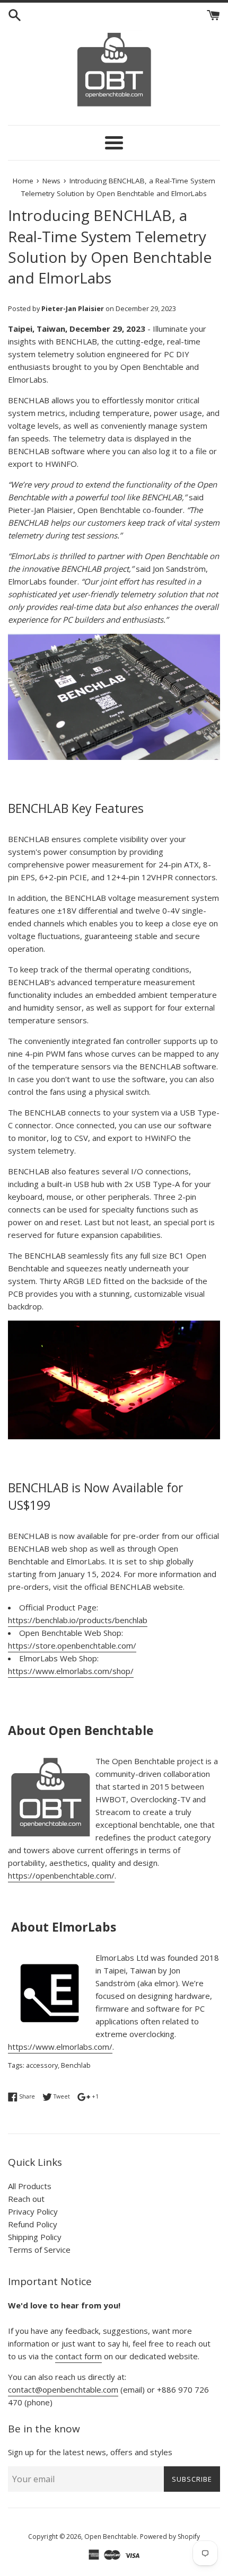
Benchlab (76, 2065)
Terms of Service (39, 2250)
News (51, 181)
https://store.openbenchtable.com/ (72, 1645)
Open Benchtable (111, 2537)
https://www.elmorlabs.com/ (60, 2047)
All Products (30, 2186)
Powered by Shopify (170, 2537)
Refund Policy (33, 2224)
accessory (42, 2065)
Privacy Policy (33, 2211)
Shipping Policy (35, 2237)
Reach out (26, 2199)
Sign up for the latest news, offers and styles (90, 2452)
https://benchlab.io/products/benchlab (78, 1620)
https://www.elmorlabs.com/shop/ (71, 1671)
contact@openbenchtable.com (63, 2389)
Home (23, 181)
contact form (78, 2356)
